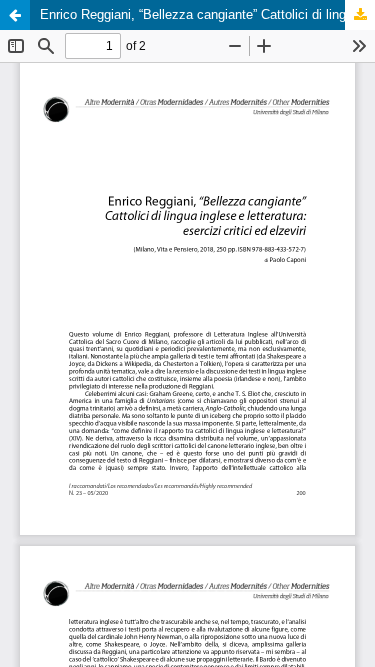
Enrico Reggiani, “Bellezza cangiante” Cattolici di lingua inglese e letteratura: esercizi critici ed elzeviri (207, 14)
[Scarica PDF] (360, 15)
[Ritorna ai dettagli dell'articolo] (15, 15)
